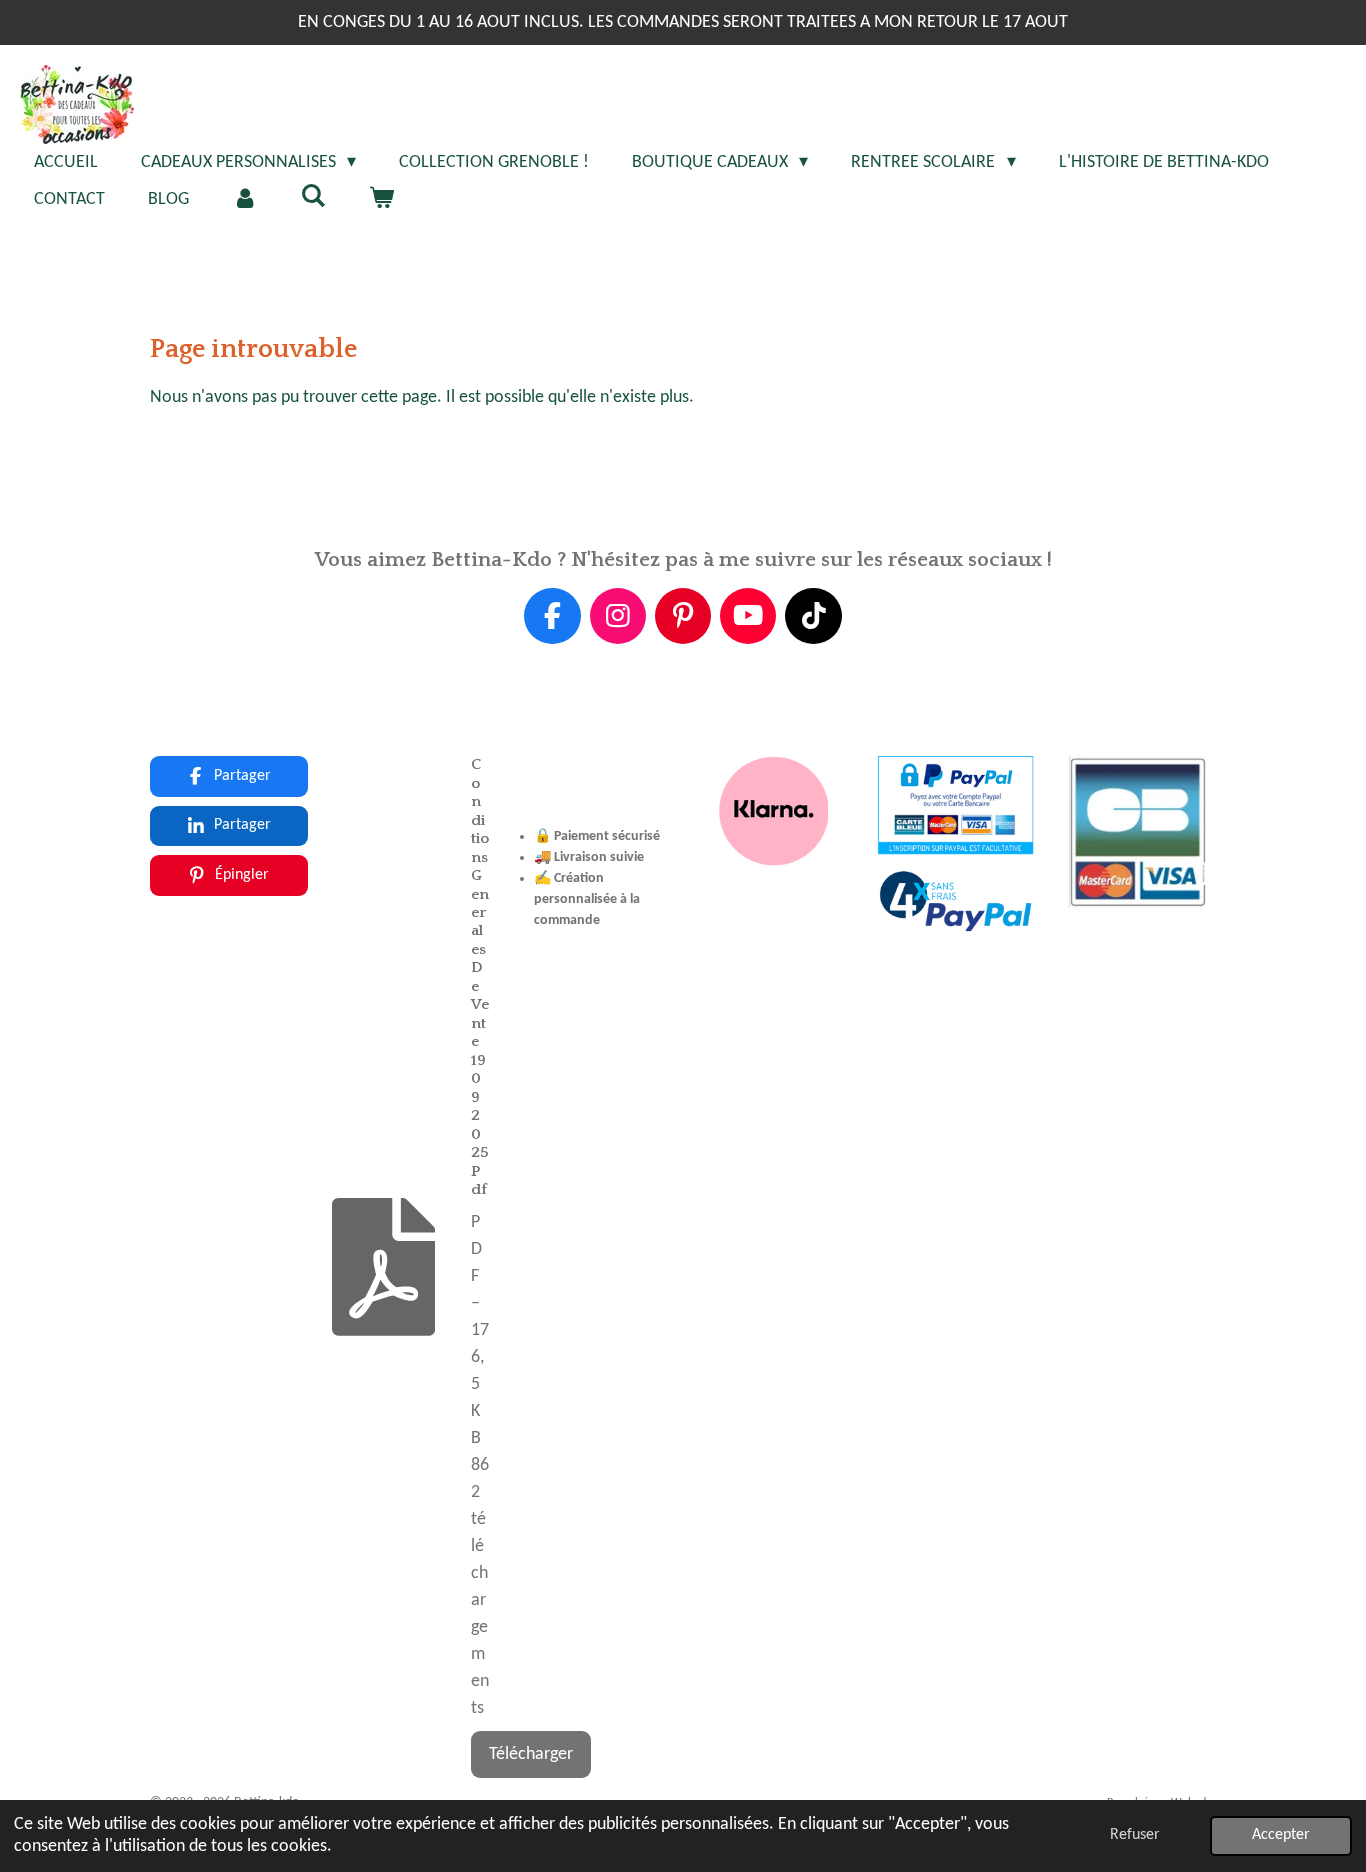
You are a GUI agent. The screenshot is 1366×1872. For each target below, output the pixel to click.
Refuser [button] (1135, 1835)
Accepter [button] (1281, 1835)
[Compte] (244, 199)
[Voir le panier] (380, 199)
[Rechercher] (312, 197)
